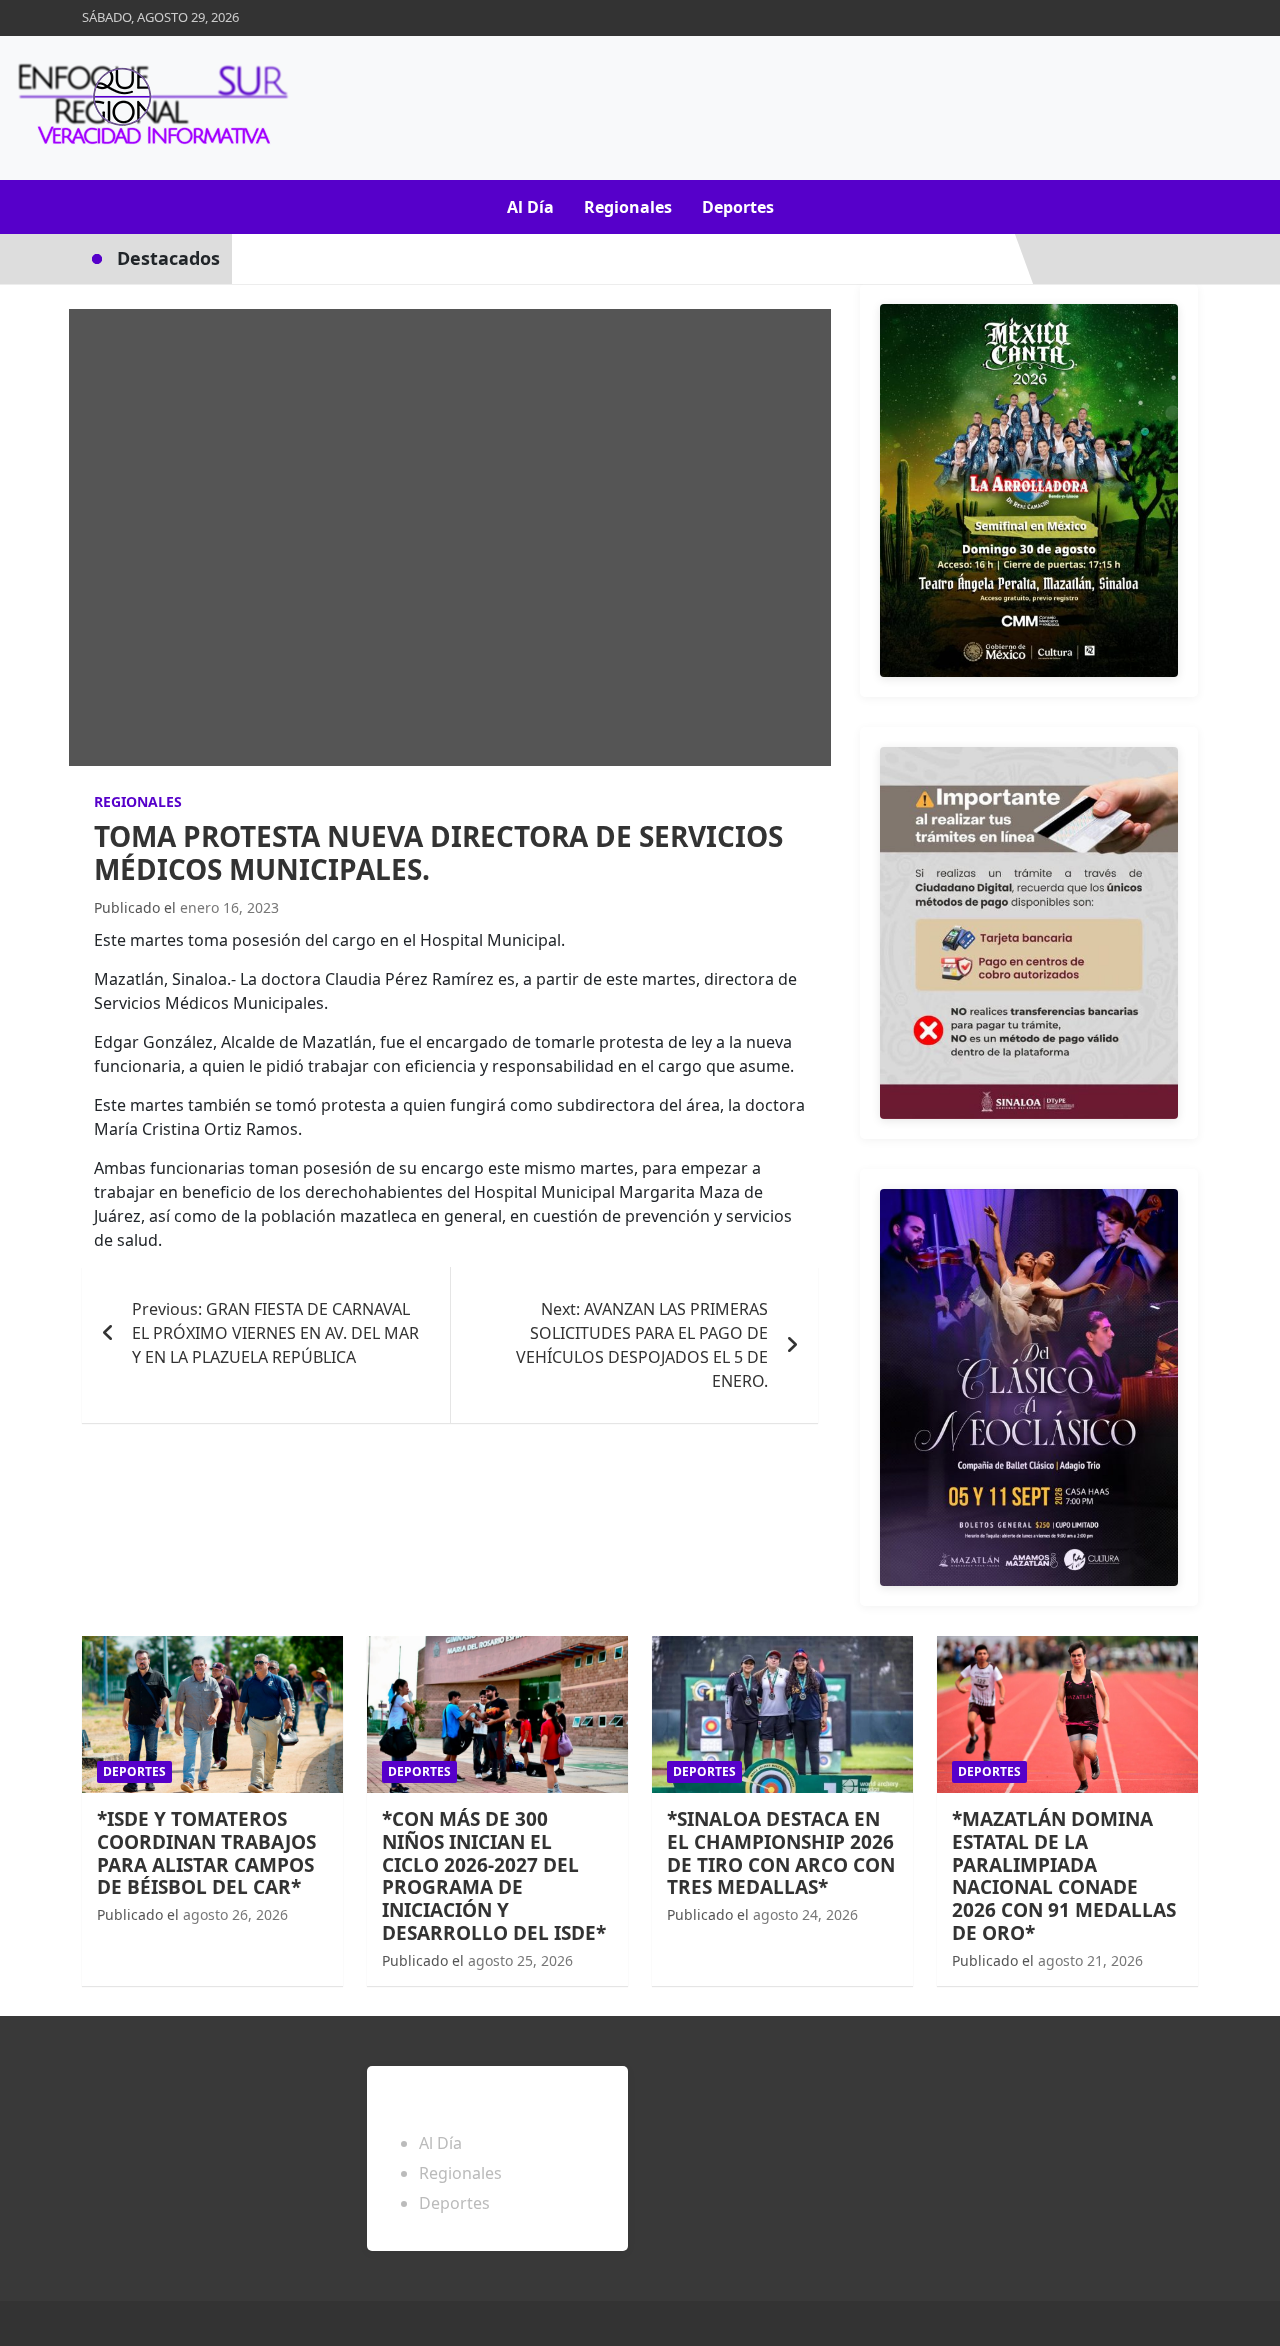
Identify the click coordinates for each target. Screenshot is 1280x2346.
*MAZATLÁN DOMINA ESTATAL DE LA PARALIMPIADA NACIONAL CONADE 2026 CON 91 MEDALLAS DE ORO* (1064, 1876)
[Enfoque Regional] (150, 108)
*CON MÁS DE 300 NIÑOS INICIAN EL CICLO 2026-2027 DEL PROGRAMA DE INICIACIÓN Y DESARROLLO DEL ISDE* (494, 1876)
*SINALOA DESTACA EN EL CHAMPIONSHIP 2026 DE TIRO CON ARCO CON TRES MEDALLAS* (781, 1853)
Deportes (738, 207)
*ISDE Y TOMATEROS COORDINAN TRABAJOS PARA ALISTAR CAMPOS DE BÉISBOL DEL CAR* (206, 1853)
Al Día (530, 207)
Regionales (628, 207)
